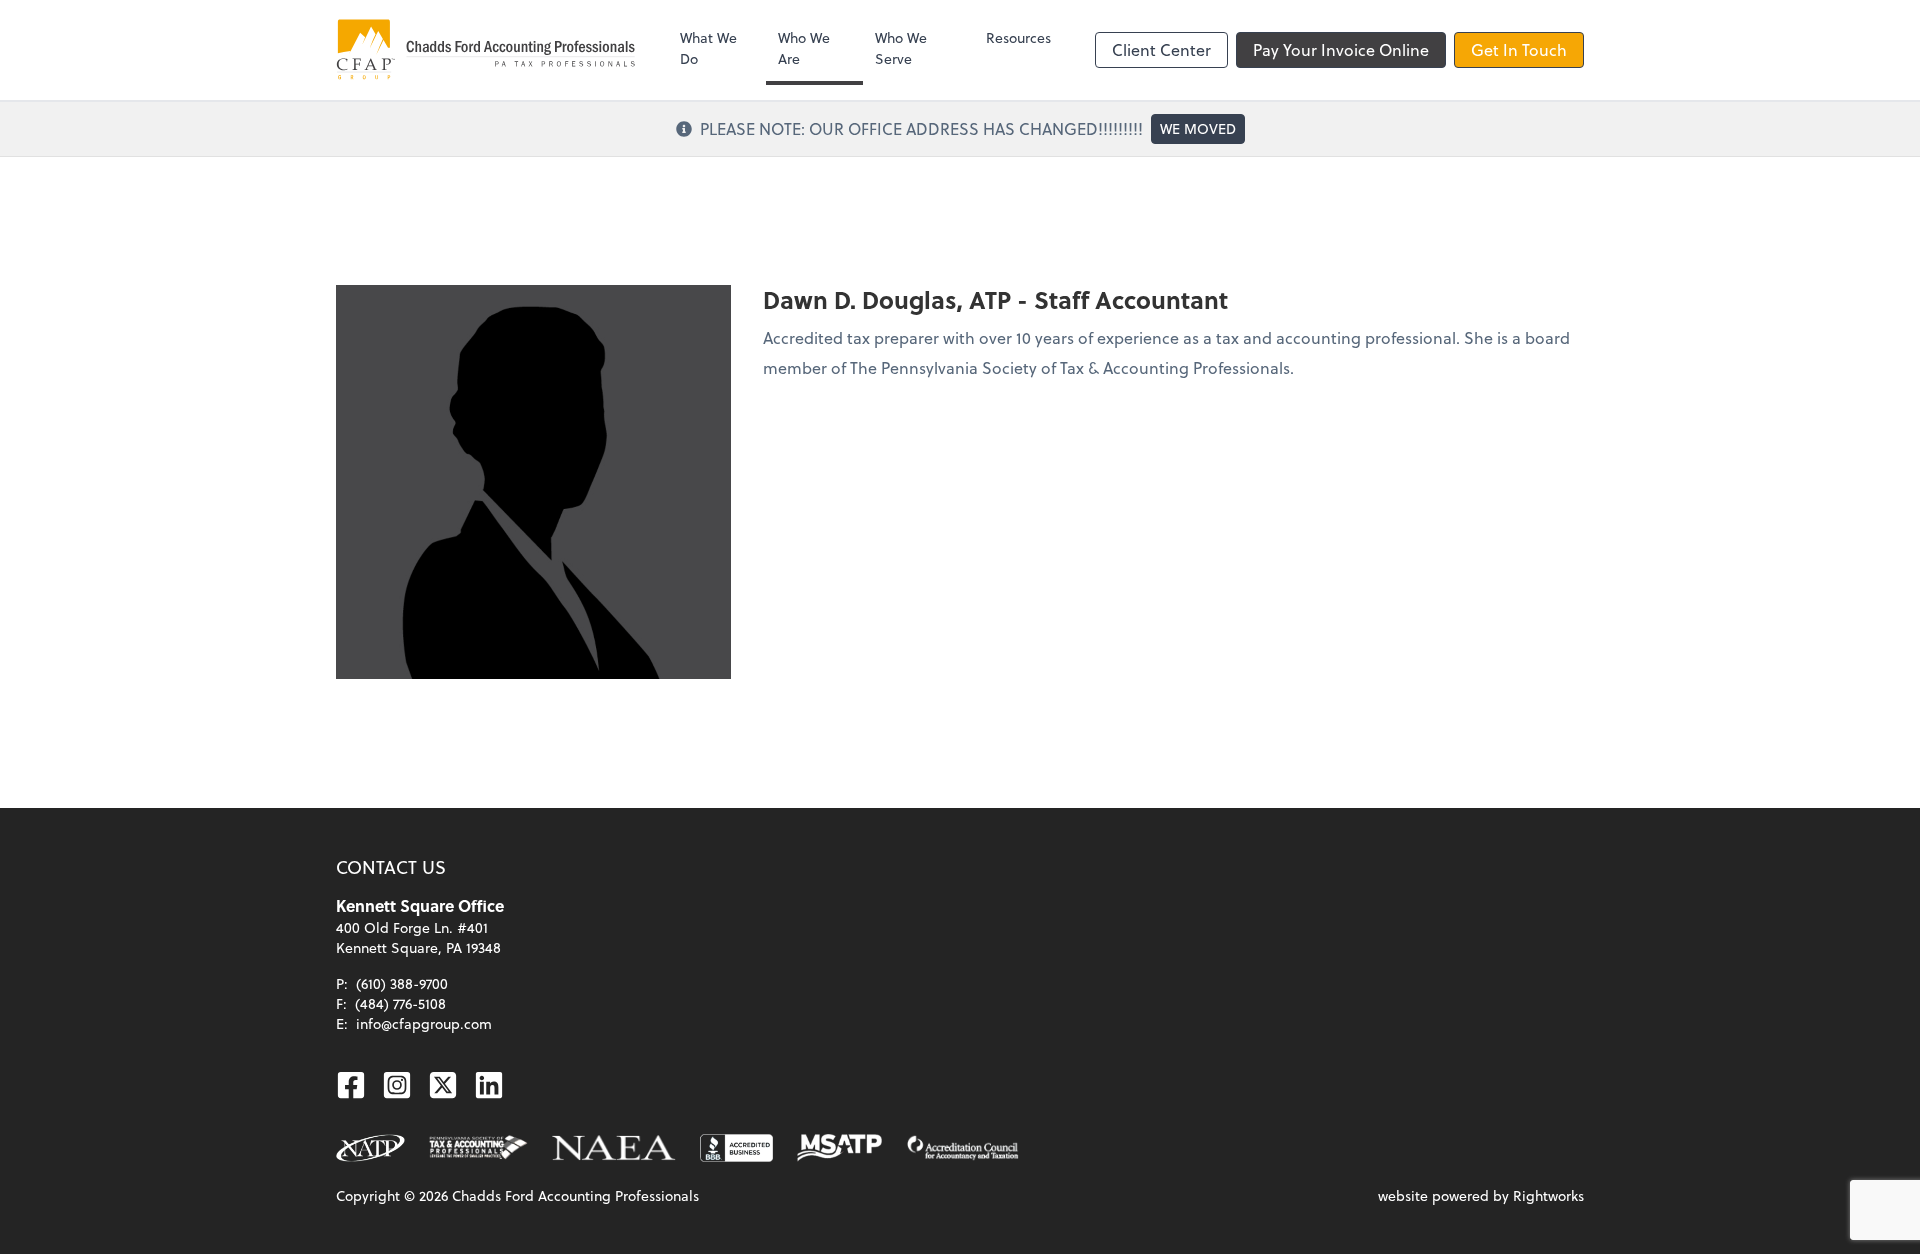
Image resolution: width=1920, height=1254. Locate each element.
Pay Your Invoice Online (1341, 49)
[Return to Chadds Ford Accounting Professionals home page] (486, 50)
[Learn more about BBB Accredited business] (736, 1148)
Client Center (1161, 49)
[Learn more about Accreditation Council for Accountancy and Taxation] (963, 1148)
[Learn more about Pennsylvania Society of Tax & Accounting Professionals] (479, 1148)
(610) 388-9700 (402, 983)
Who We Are (804, 48)
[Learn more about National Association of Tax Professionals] (370, 1148)
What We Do (708, 48)
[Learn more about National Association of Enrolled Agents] (614, 1148)
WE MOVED (1198, 128)
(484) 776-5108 (400, 1003)
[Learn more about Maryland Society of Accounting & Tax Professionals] (839, 1148)
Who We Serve (901, 48)
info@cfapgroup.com (424, 1023)
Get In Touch (1519, 49)
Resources (1018, 37)
